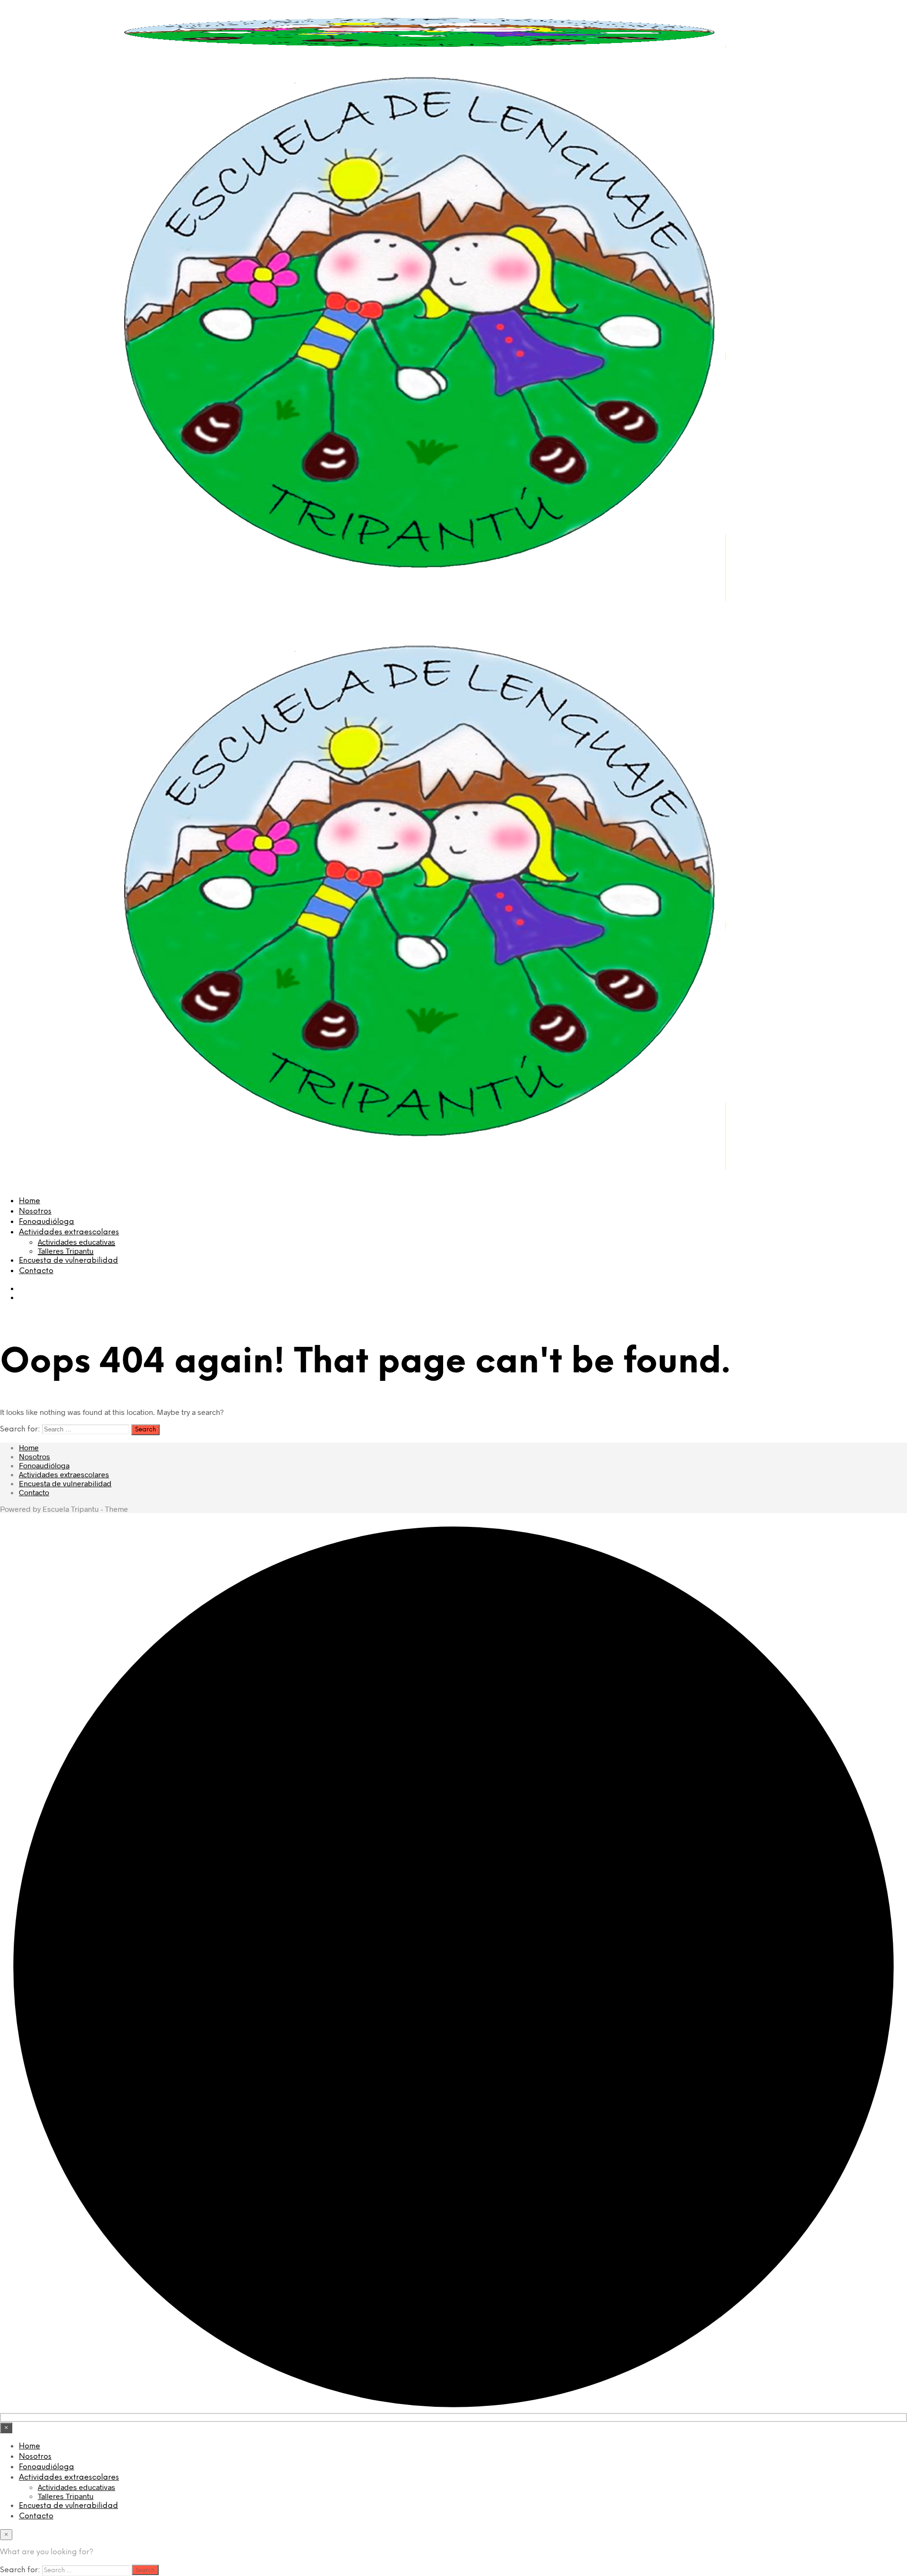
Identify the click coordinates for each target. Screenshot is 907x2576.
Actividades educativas (77, 1242)
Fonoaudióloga (47, 1222)
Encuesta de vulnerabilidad (68, 1261)
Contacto (36, 1271)
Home (30, 1201)
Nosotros (35, 1211)
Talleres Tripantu (66, 1251)
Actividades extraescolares (69, 1232)
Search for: (20, 1429)
